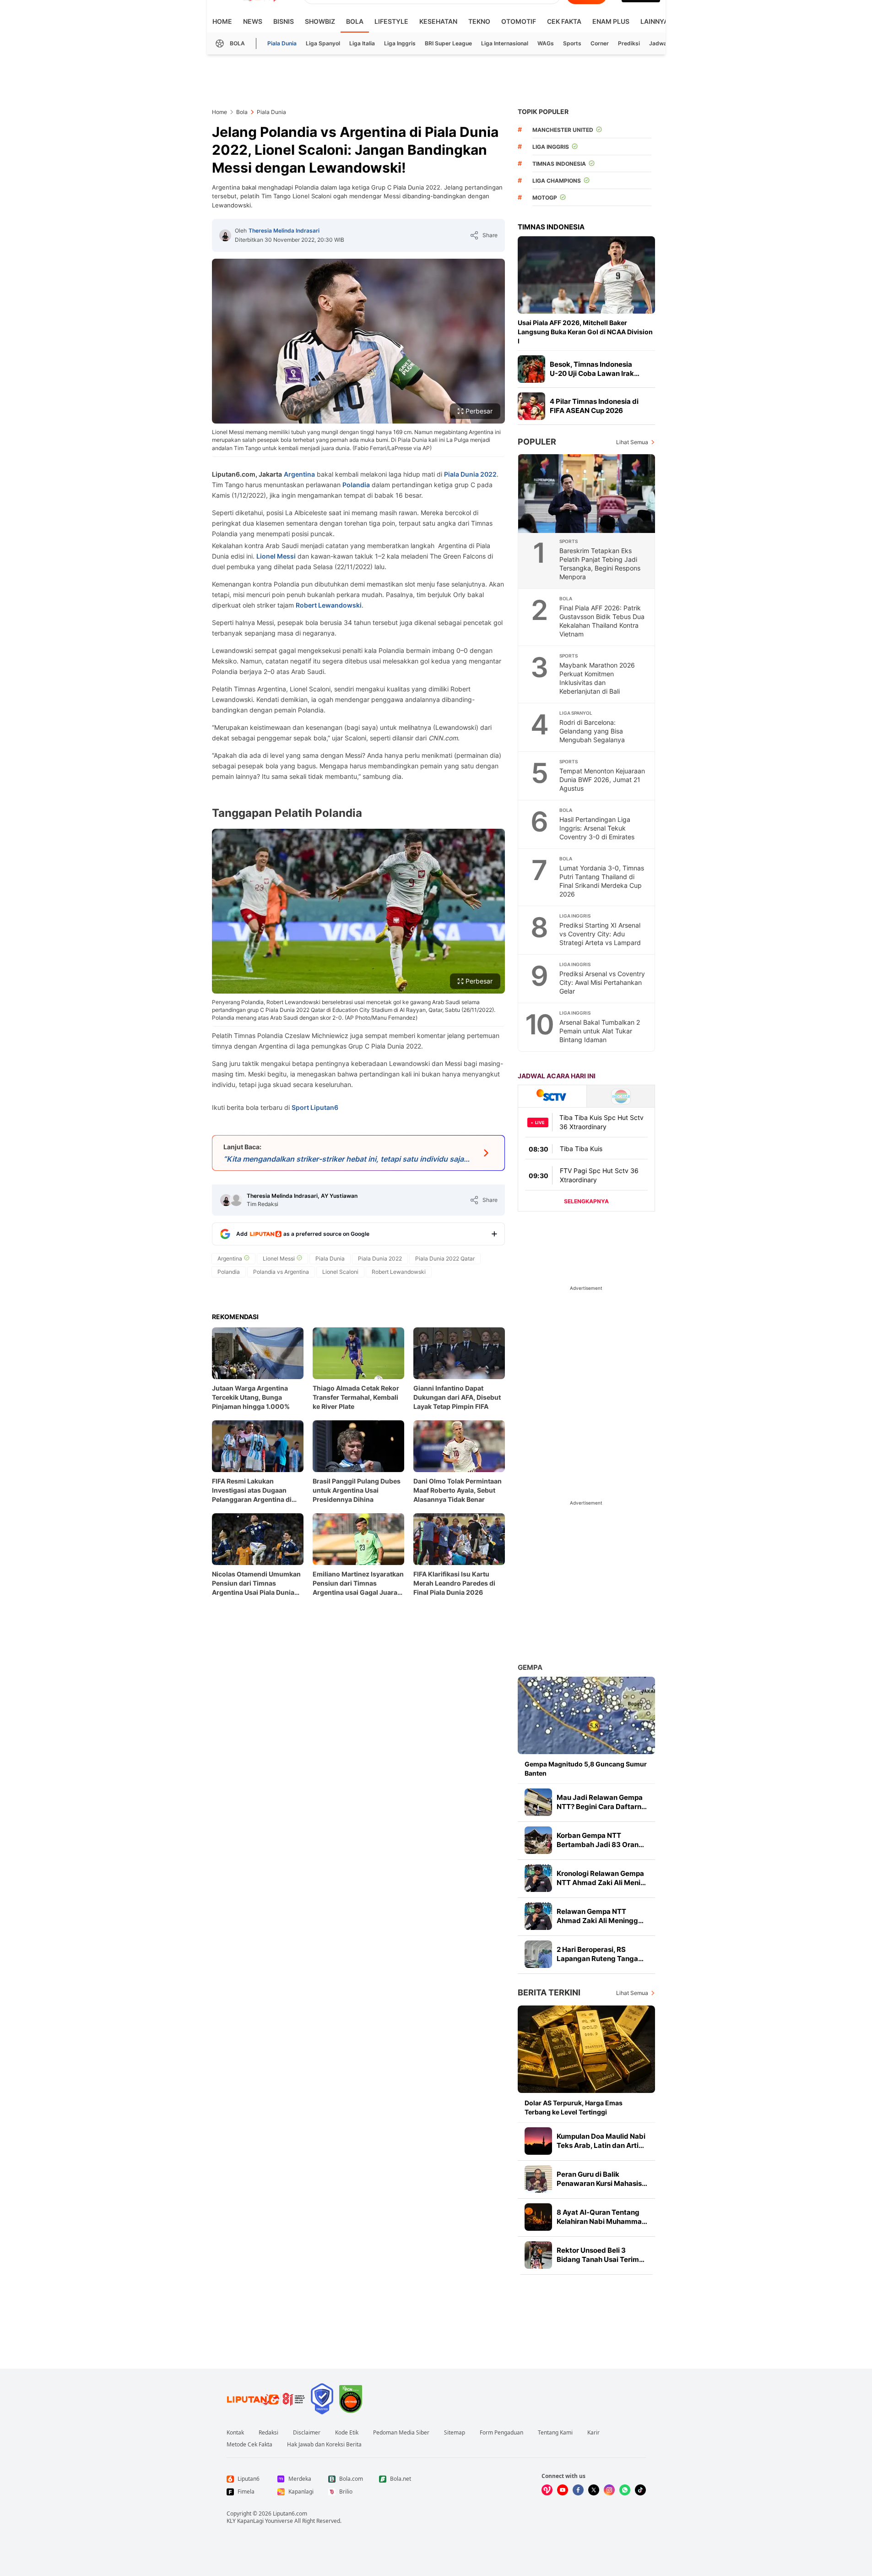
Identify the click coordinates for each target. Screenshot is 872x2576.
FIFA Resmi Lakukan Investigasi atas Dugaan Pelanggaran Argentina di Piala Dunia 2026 (252, 1491)
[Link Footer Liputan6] (266, 2399)
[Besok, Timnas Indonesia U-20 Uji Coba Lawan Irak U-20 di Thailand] (531, 369)
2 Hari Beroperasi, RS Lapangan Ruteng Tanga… (600, 1954)
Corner (600, 43)
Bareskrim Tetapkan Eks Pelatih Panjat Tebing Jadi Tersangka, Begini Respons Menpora (600, 564)
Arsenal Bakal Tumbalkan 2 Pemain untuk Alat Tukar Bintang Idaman (600, 1031)
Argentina (299, 474)
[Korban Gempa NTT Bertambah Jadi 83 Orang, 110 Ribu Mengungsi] (538, 1840)
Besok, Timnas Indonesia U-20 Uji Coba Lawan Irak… (595, 369)
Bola (355, 21)
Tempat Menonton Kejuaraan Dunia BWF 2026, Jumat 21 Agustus (602, 780)
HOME (222, 21)
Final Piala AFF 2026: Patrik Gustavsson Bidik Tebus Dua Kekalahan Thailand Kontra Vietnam (602, 621)
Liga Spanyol (323, 43)
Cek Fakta (564, 21)
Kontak (235, 2433)
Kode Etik (347, 2433)
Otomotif (519, 21)
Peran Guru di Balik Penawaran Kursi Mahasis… (602, 2179)
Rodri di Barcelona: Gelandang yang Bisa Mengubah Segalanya (592, 731)
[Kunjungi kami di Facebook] (578, 2490)
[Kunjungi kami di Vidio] (547, 2490)
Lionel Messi (276, 556)
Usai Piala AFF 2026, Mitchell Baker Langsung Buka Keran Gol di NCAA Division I (585, 332)
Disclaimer (307, 2433)
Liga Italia (362, 43)
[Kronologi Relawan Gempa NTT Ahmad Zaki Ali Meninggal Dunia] (538, 1878)
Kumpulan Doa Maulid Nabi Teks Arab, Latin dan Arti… (601, 2141)
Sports (572, 43)
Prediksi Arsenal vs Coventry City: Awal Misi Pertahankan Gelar (602, 982)
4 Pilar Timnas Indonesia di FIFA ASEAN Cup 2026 (594, 406)
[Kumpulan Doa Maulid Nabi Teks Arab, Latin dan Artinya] (538, 2141)
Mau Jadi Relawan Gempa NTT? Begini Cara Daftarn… (602, 1802)
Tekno (479, 21)
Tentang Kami (555, 2433)
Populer (537, 442)
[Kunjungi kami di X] (594, 2490)
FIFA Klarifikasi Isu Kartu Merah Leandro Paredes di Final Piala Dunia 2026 (454, 1583)
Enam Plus (611, 21)
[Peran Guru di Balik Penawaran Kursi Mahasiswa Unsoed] (538, 2179)
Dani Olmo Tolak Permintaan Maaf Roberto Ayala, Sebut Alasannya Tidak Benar (458, 1490)
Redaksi (268, 2433)
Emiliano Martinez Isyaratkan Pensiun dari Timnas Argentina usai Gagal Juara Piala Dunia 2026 (358, 1584)
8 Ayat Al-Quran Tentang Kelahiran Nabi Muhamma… (602, 2217)
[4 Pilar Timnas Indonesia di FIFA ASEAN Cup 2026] (531, 406)
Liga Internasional (505, 43)
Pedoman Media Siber (401, 2433)
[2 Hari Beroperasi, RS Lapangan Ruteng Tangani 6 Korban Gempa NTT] (538, 1954)
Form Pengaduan (501, 2433)
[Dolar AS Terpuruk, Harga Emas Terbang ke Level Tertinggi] (586, 2049)
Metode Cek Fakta (249, 2445)
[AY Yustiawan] (236, 1200)
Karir (593, 2433)
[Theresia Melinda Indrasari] (225, 235)
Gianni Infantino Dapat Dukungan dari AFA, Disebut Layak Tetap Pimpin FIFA (457, 1397)
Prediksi (629, 43)
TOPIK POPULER (543, 111)
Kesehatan (438, 21)
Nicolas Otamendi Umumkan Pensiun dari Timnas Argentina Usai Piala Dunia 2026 (256, 1584)
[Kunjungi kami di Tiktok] (640, 2490)
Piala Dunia (282, 43)
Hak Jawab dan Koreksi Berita (324, 2445)
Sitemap (455, 2433)
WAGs (546, 43)
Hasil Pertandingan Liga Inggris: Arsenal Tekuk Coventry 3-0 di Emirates (597, 828)
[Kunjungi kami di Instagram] (609, 2490)
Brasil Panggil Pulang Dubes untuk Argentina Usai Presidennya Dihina (357, 1490)
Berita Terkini (549, 1992)
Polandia (356, 485)
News (253, 21)
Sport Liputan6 (315, 1107)
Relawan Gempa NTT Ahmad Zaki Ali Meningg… (600, 1916)
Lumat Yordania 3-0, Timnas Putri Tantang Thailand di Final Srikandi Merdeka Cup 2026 (602, 881)
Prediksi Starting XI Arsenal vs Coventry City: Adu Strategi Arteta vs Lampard (600, 934)
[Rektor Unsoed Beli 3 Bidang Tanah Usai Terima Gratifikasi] (538, 2255)
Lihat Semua (632, 442)
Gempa (530, 1667)
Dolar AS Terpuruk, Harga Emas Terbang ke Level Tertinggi (574, 2107)
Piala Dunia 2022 (470, 474)
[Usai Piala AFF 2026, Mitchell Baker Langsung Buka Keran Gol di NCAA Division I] (586, 275)
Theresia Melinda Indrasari (284, 231)
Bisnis (284, 21)
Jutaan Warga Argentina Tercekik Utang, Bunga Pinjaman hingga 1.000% (251, 1397)
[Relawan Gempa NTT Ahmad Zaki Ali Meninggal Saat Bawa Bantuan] (538, 1916)
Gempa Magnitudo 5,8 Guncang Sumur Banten (586, 1769)
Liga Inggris (400, 43)
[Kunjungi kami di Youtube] (563, 2490)
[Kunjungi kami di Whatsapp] (625, 2490)
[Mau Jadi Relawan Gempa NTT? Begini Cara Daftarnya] (538, 1802)
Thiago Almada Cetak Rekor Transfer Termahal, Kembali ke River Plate (356, 1397)
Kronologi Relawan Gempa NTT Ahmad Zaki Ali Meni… (601, 1878)
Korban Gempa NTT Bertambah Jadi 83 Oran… (600, 1840)
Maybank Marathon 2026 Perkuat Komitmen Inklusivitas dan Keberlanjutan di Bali (597, 678)
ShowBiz (320, 21)
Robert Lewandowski (329, 605)
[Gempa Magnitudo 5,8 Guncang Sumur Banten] (586, 1715)
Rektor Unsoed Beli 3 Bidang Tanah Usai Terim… (601, 2255)
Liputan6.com (290, 2514)
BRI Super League (448, 43)
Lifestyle (391, 21)
